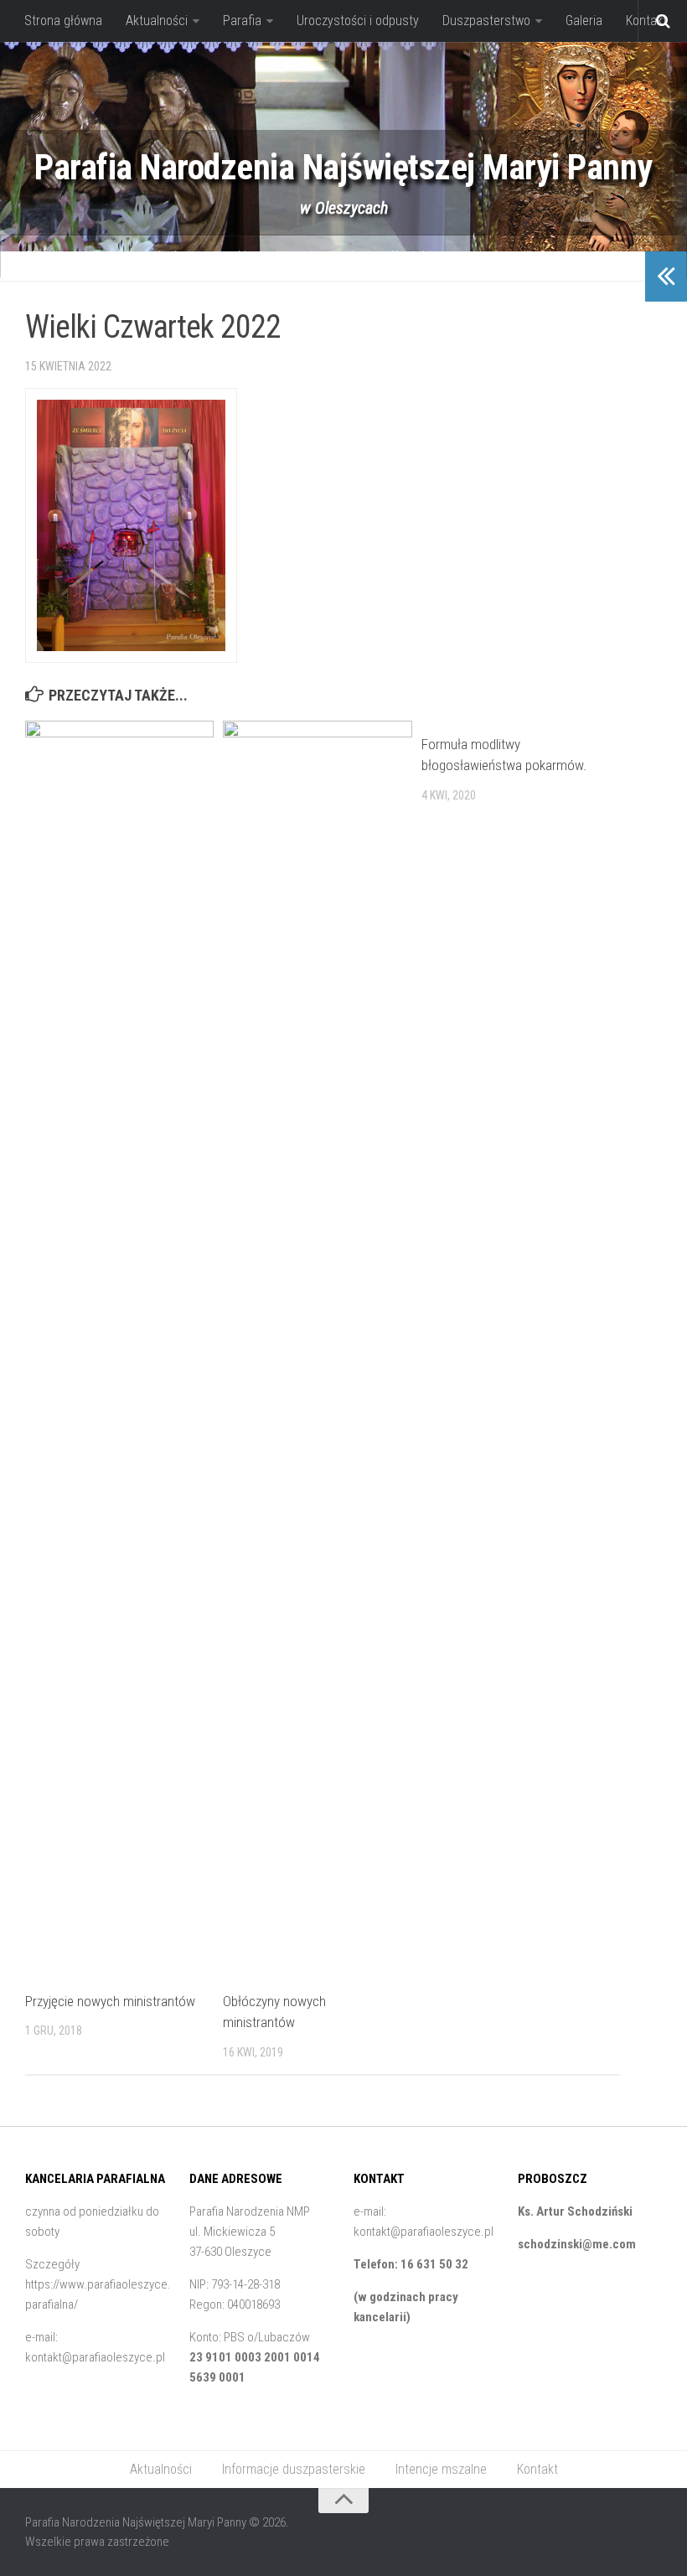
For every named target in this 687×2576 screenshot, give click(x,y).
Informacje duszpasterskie (181, 256)
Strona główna (63, 21)
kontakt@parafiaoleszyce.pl (95, 2357)
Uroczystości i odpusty (358, 21)
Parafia (242, 21)
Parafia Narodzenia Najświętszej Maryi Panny (343, 167)
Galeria (584, 21)
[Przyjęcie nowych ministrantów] (119, 1349)
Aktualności (157, 21)
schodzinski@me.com (577, 2244)
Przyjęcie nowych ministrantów (110, 2001)
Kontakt (412, 256)
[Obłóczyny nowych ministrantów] (317, 1349)
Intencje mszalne (322, 256)
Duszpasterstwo (486, 21)
